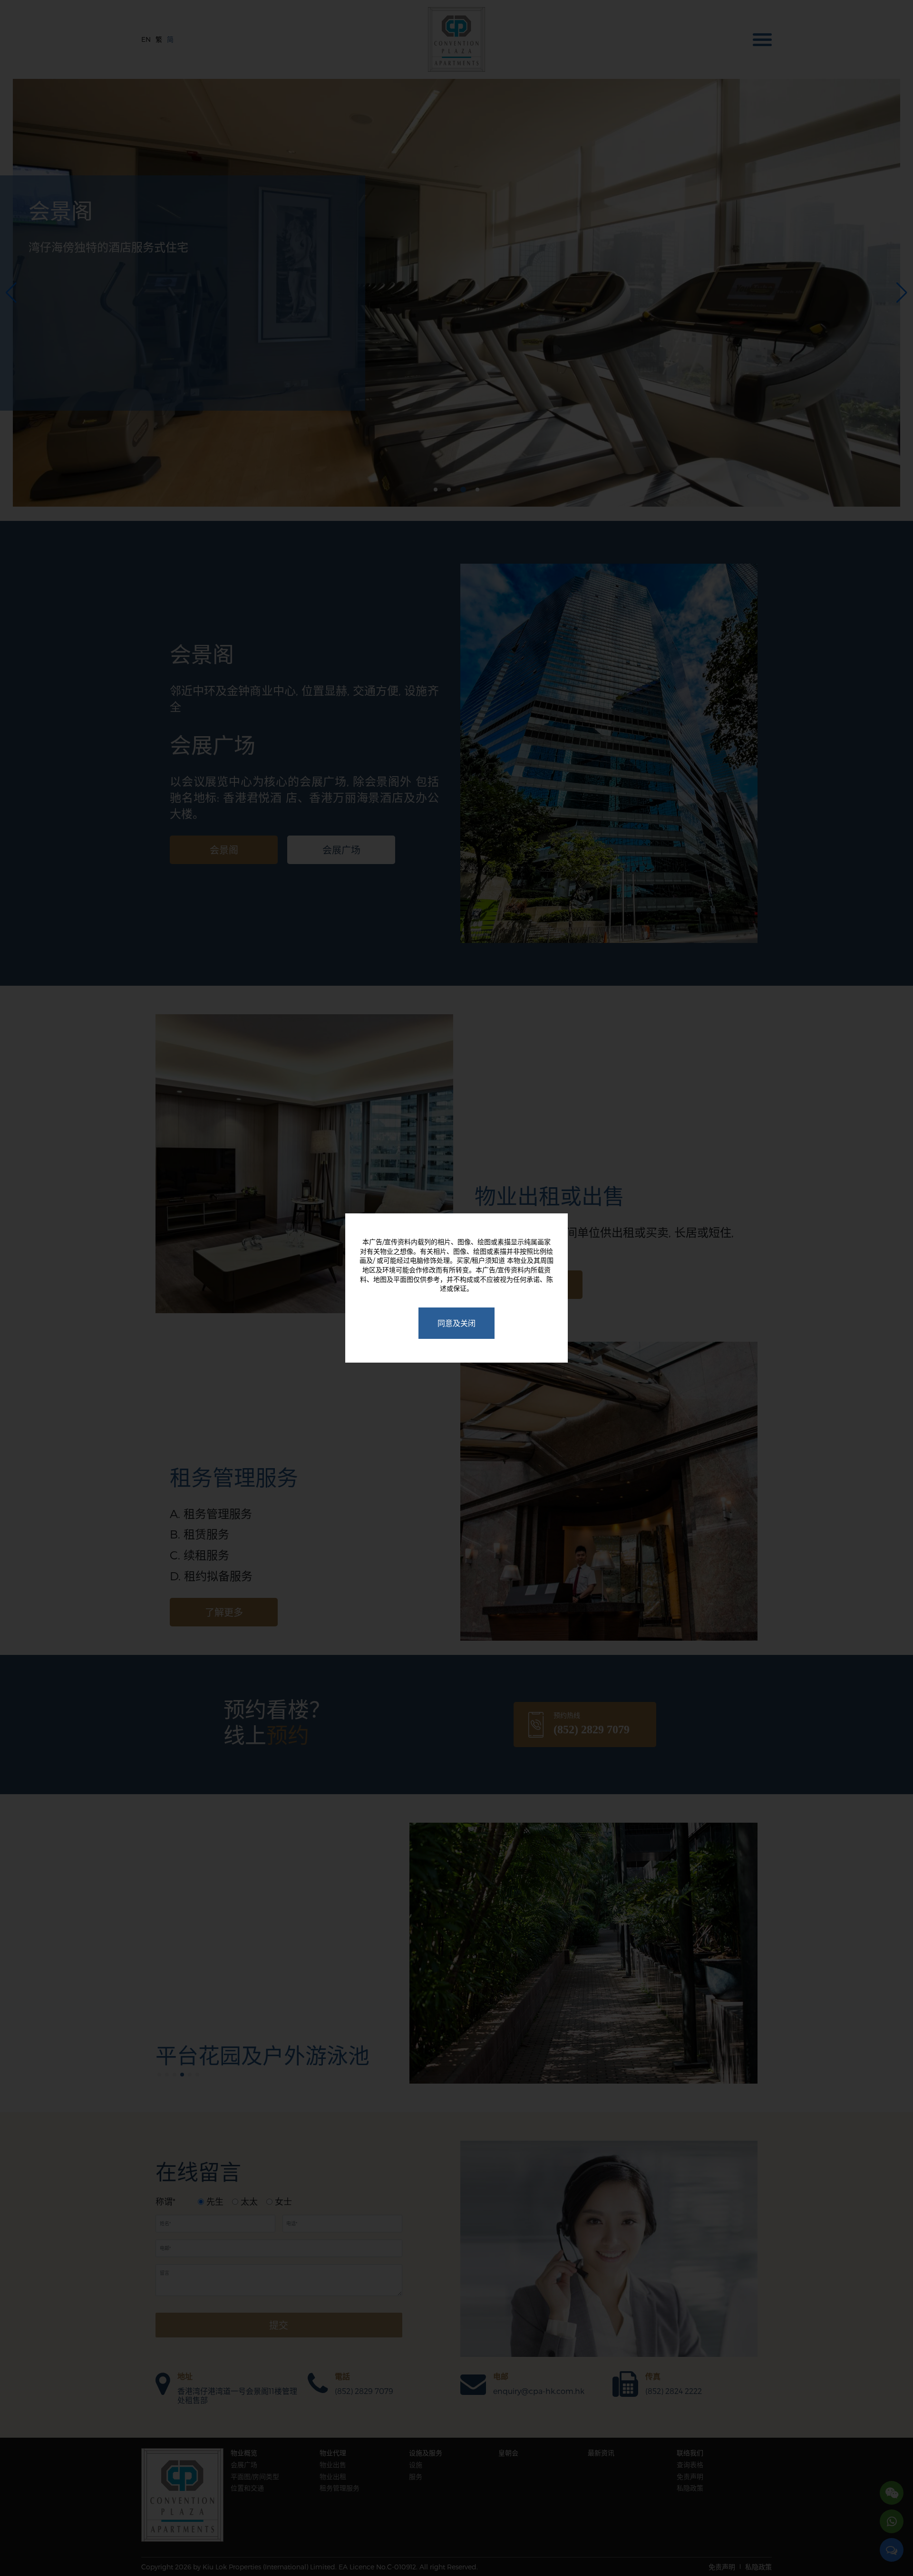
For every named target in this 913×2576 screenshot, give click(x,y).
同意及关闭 (456, 1323)
